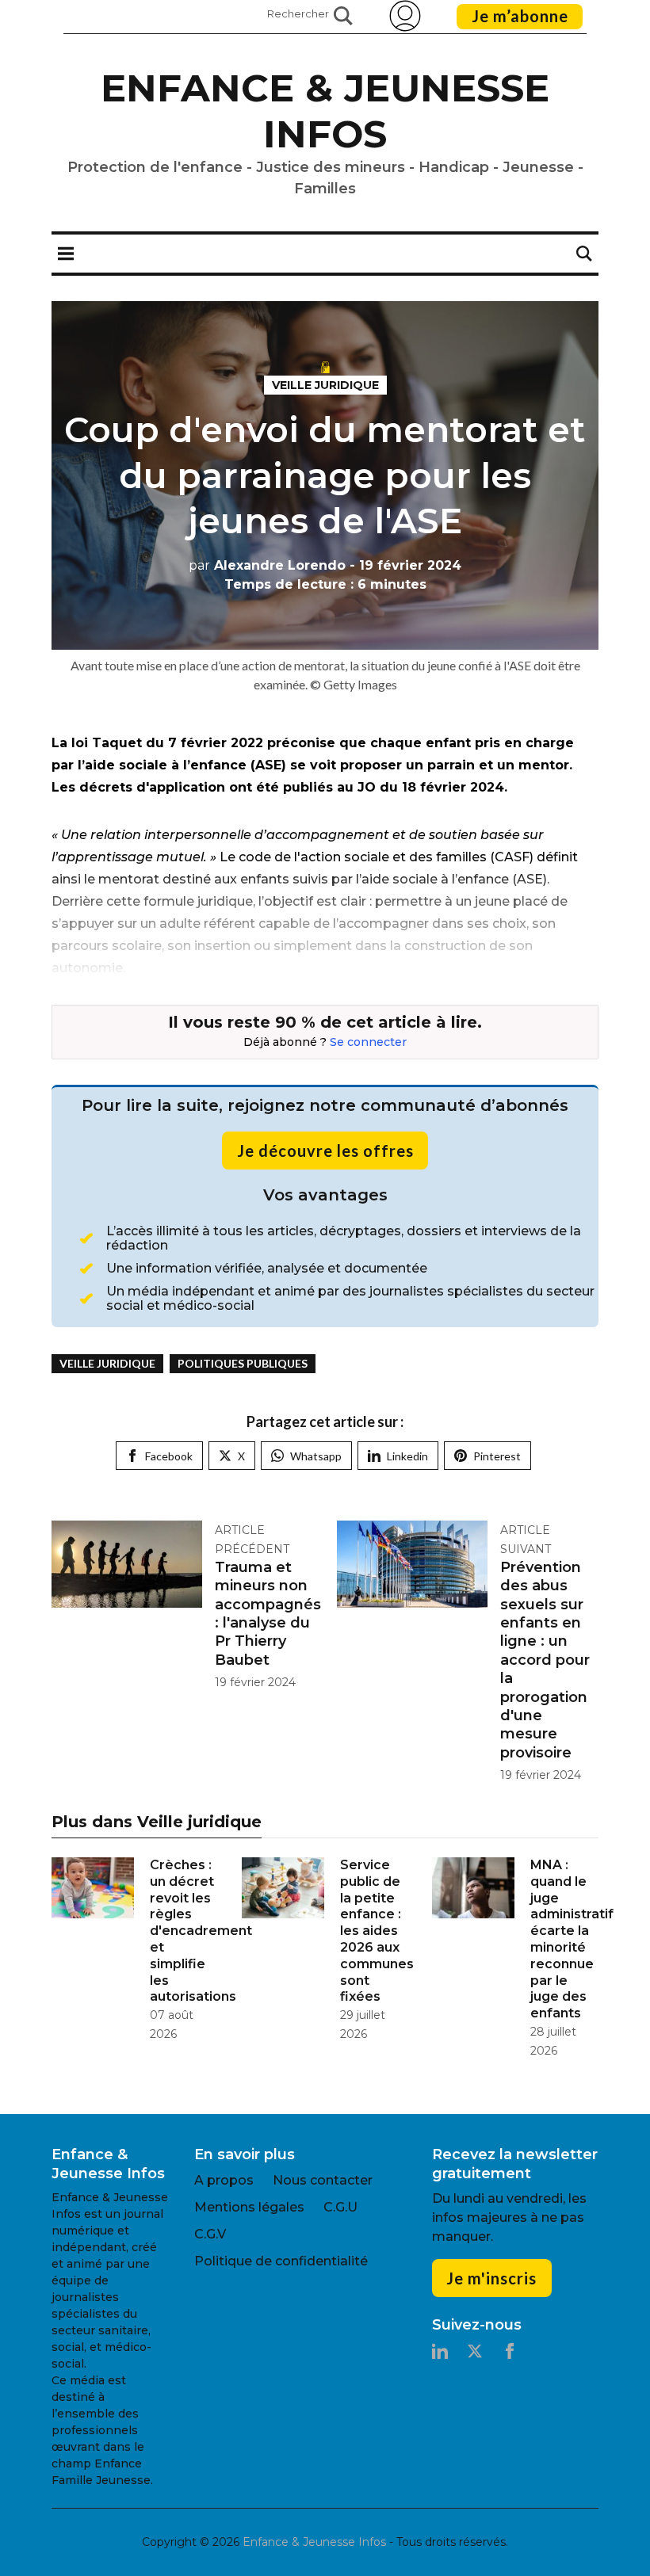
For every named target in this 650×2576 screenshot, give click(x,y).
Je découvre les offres (325, 1151)
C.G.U (340, 2207)
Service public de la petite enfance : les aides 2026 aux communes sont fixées (377, 1931)
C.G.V (210, 2234)
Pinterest (497, 1456)
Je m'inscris (491, 2278)
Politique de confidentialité (281, 2261)
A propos (224, 2180)
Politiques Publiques (243, 1363)
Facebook (169, 1456)
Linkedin (407, 1456)
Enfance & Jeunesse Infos (325, 111)
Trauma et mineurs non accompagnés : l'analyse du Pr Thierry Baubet (268, 1614)
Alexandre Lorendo (267, 565)
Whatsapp (316, 1456)
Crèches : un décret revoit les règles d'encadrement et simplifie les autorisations (201, 1931)
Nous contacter (323, 2180)
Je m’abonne (520, 16)
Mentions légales (249, 2207)
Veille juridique (325, 385)
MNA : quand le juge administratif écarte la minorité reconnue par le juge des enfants (572, 1939)
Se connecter (368, 1042)
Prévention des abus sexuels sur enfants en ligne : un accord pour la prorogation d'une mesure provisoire (545, 1660)
